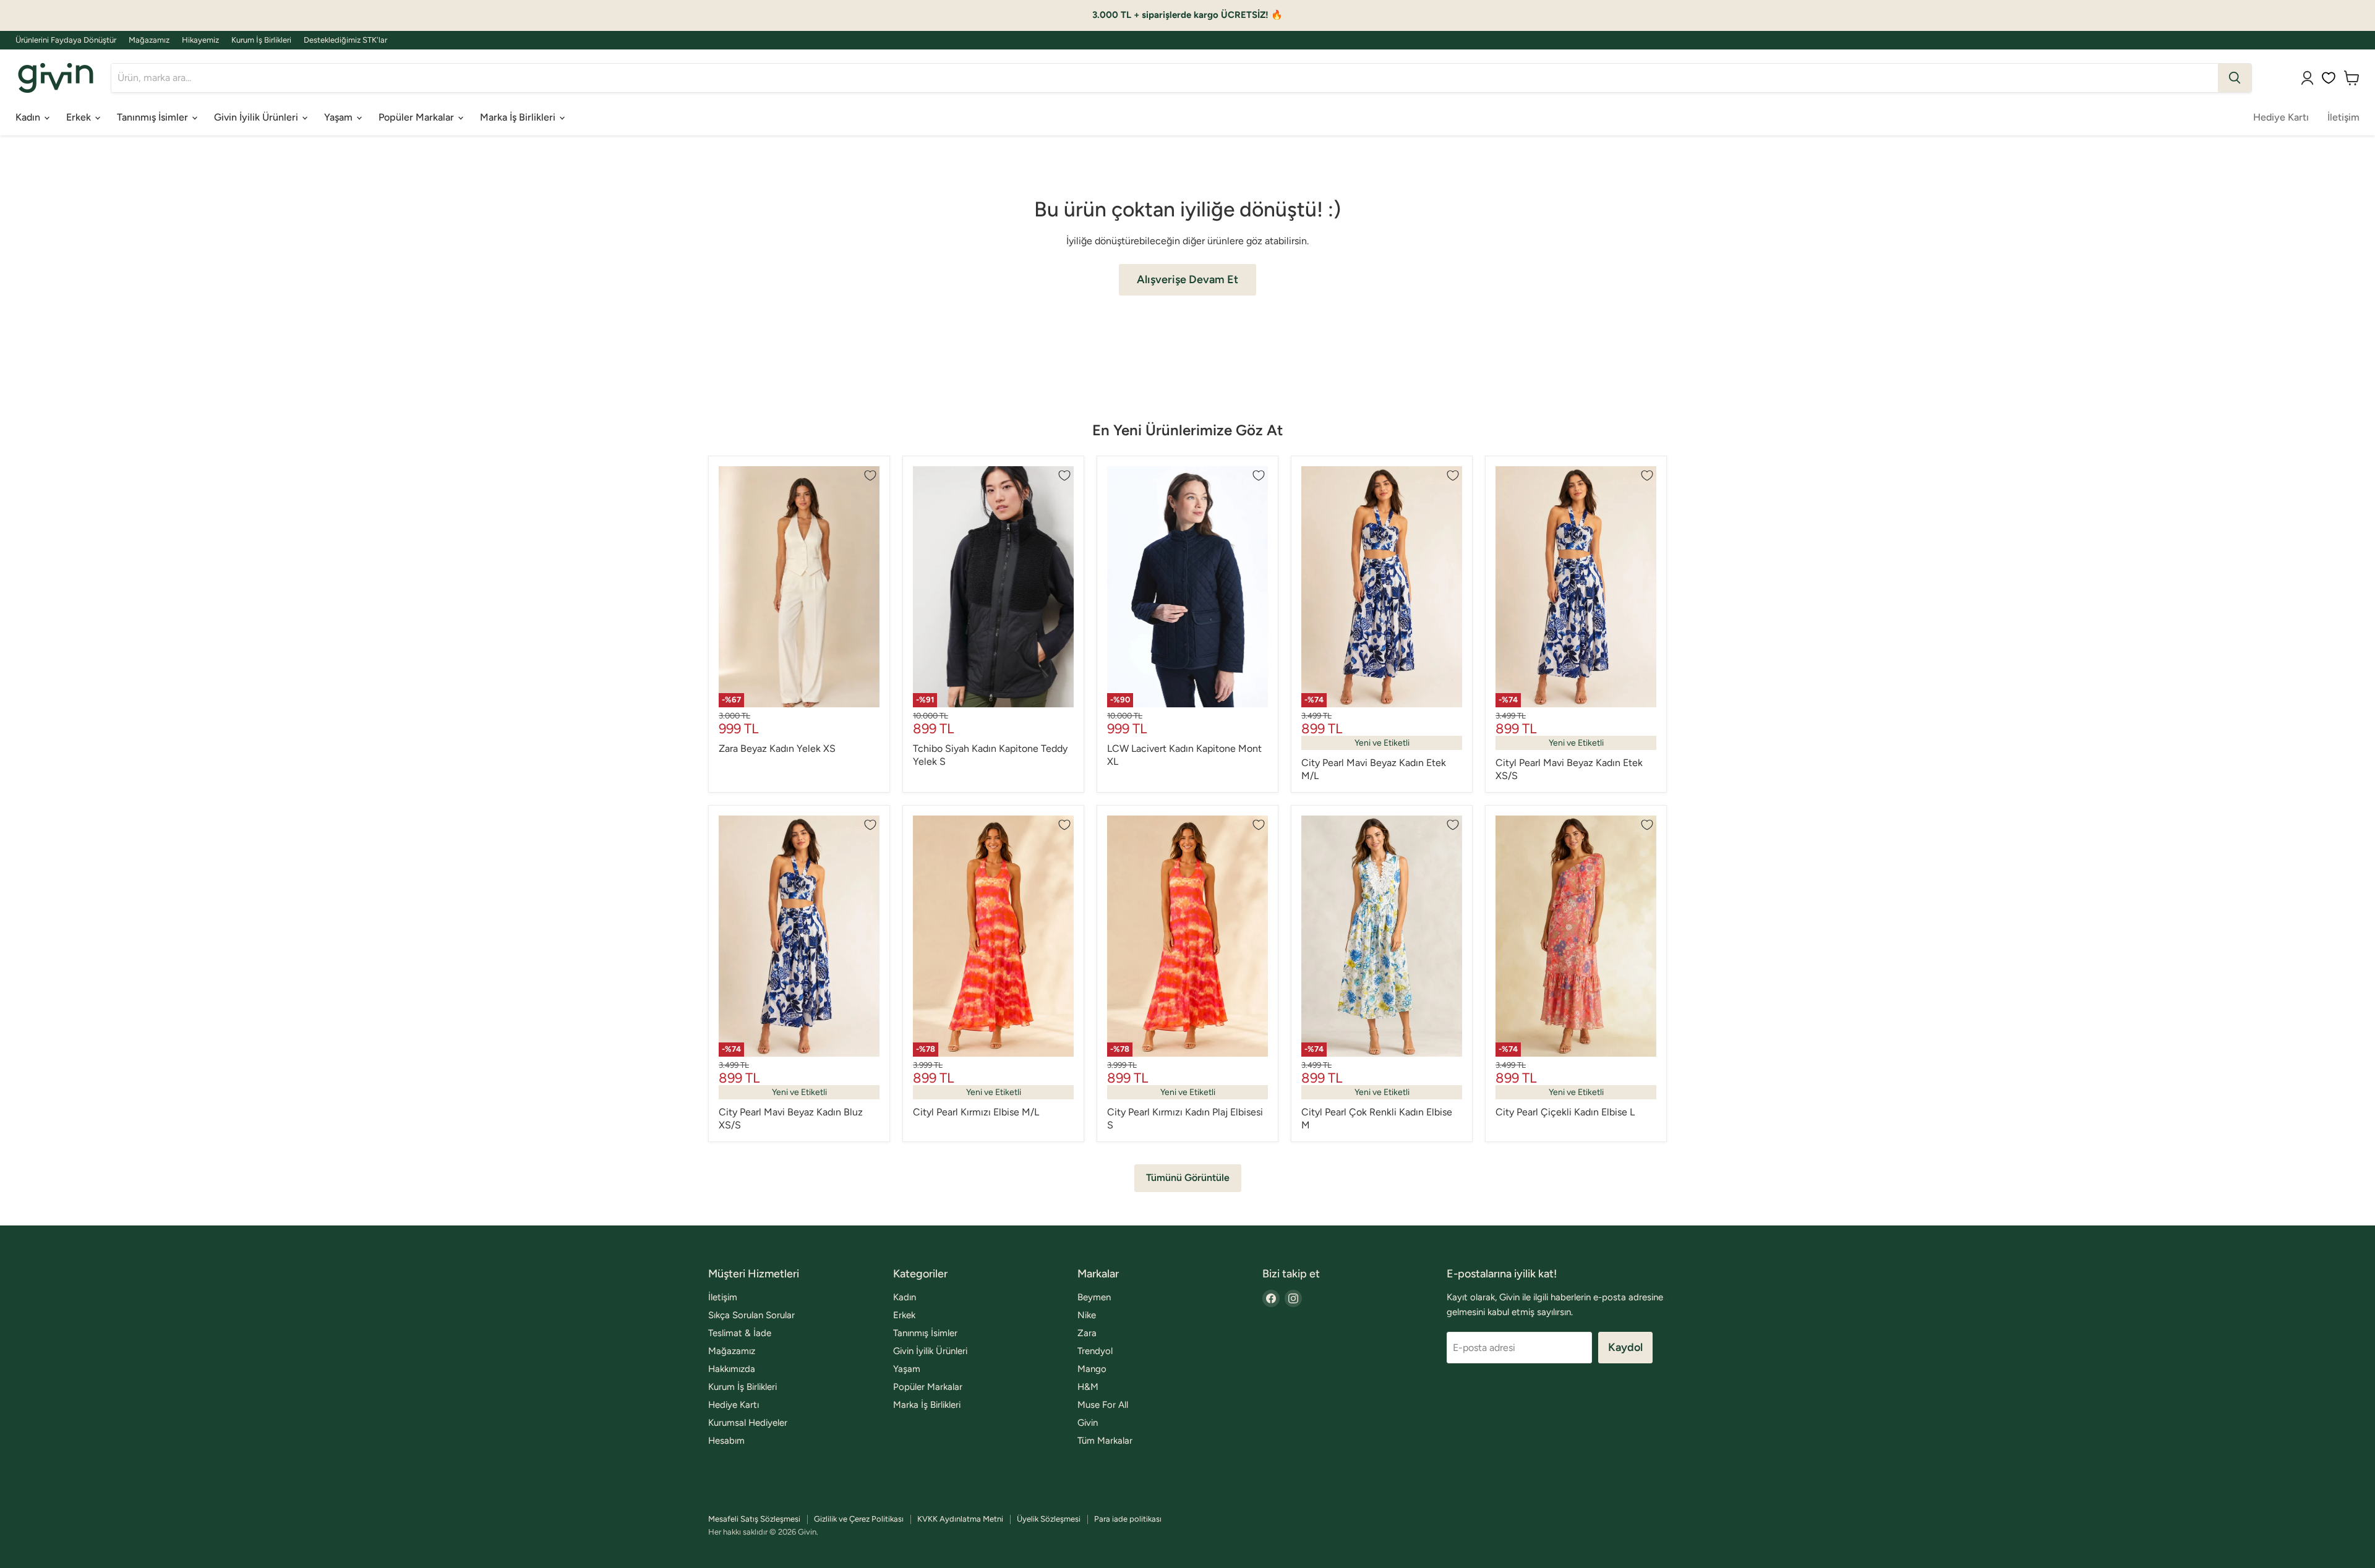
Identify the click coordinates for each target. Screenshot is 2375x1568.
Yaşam (340, 117)
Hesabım (726, 1441)
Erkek (80, 117)
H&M (1088, 1387)
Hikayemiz (200, 40)
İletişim (2343, 117)
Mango (1092, 1369)
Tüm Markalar (1105, 1441)
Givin (1088, 1423)
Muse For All (1103, 1405)
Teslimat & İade (740, 1333)
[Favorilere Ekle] (870, 475)
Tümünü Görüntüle (1188, 1178)
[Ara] (2235, 78)
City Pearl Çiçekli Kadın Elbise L (1565, 1112)
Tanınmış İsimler (154, 117)
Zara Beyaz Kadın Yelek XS (777, 748)
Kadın (29, 117)
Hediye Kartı (2281, 117)
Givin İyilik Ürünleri (257, 117)
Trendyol (1095, 1351)
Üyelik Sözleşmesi (1049, 1519)
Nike (1087, 1315)
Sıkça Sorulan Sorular (751, 1315)
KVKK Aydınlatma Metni (960, 1519)
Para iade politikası (1128, 1519)
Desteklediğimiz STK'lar (345, 40)
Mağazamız (149, 40)
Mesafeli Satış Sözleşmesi (754, 1519)
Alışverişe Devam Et (1187, 279)
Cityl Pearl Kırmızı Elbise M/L (976, 1112)
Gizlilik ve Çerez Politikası (859, 1519)
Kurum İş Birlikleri (261, 40)
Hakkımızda (732, 1369)
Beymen (1094, 1297)
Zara (1087, 1333)
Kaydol (1625, 1347)
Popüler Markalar (417, 117)
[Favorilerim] (2329, 78)
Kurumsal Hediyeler (748, 1423)
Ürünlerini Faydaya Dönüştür (66, 40)
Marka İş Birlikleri (519, 117)
